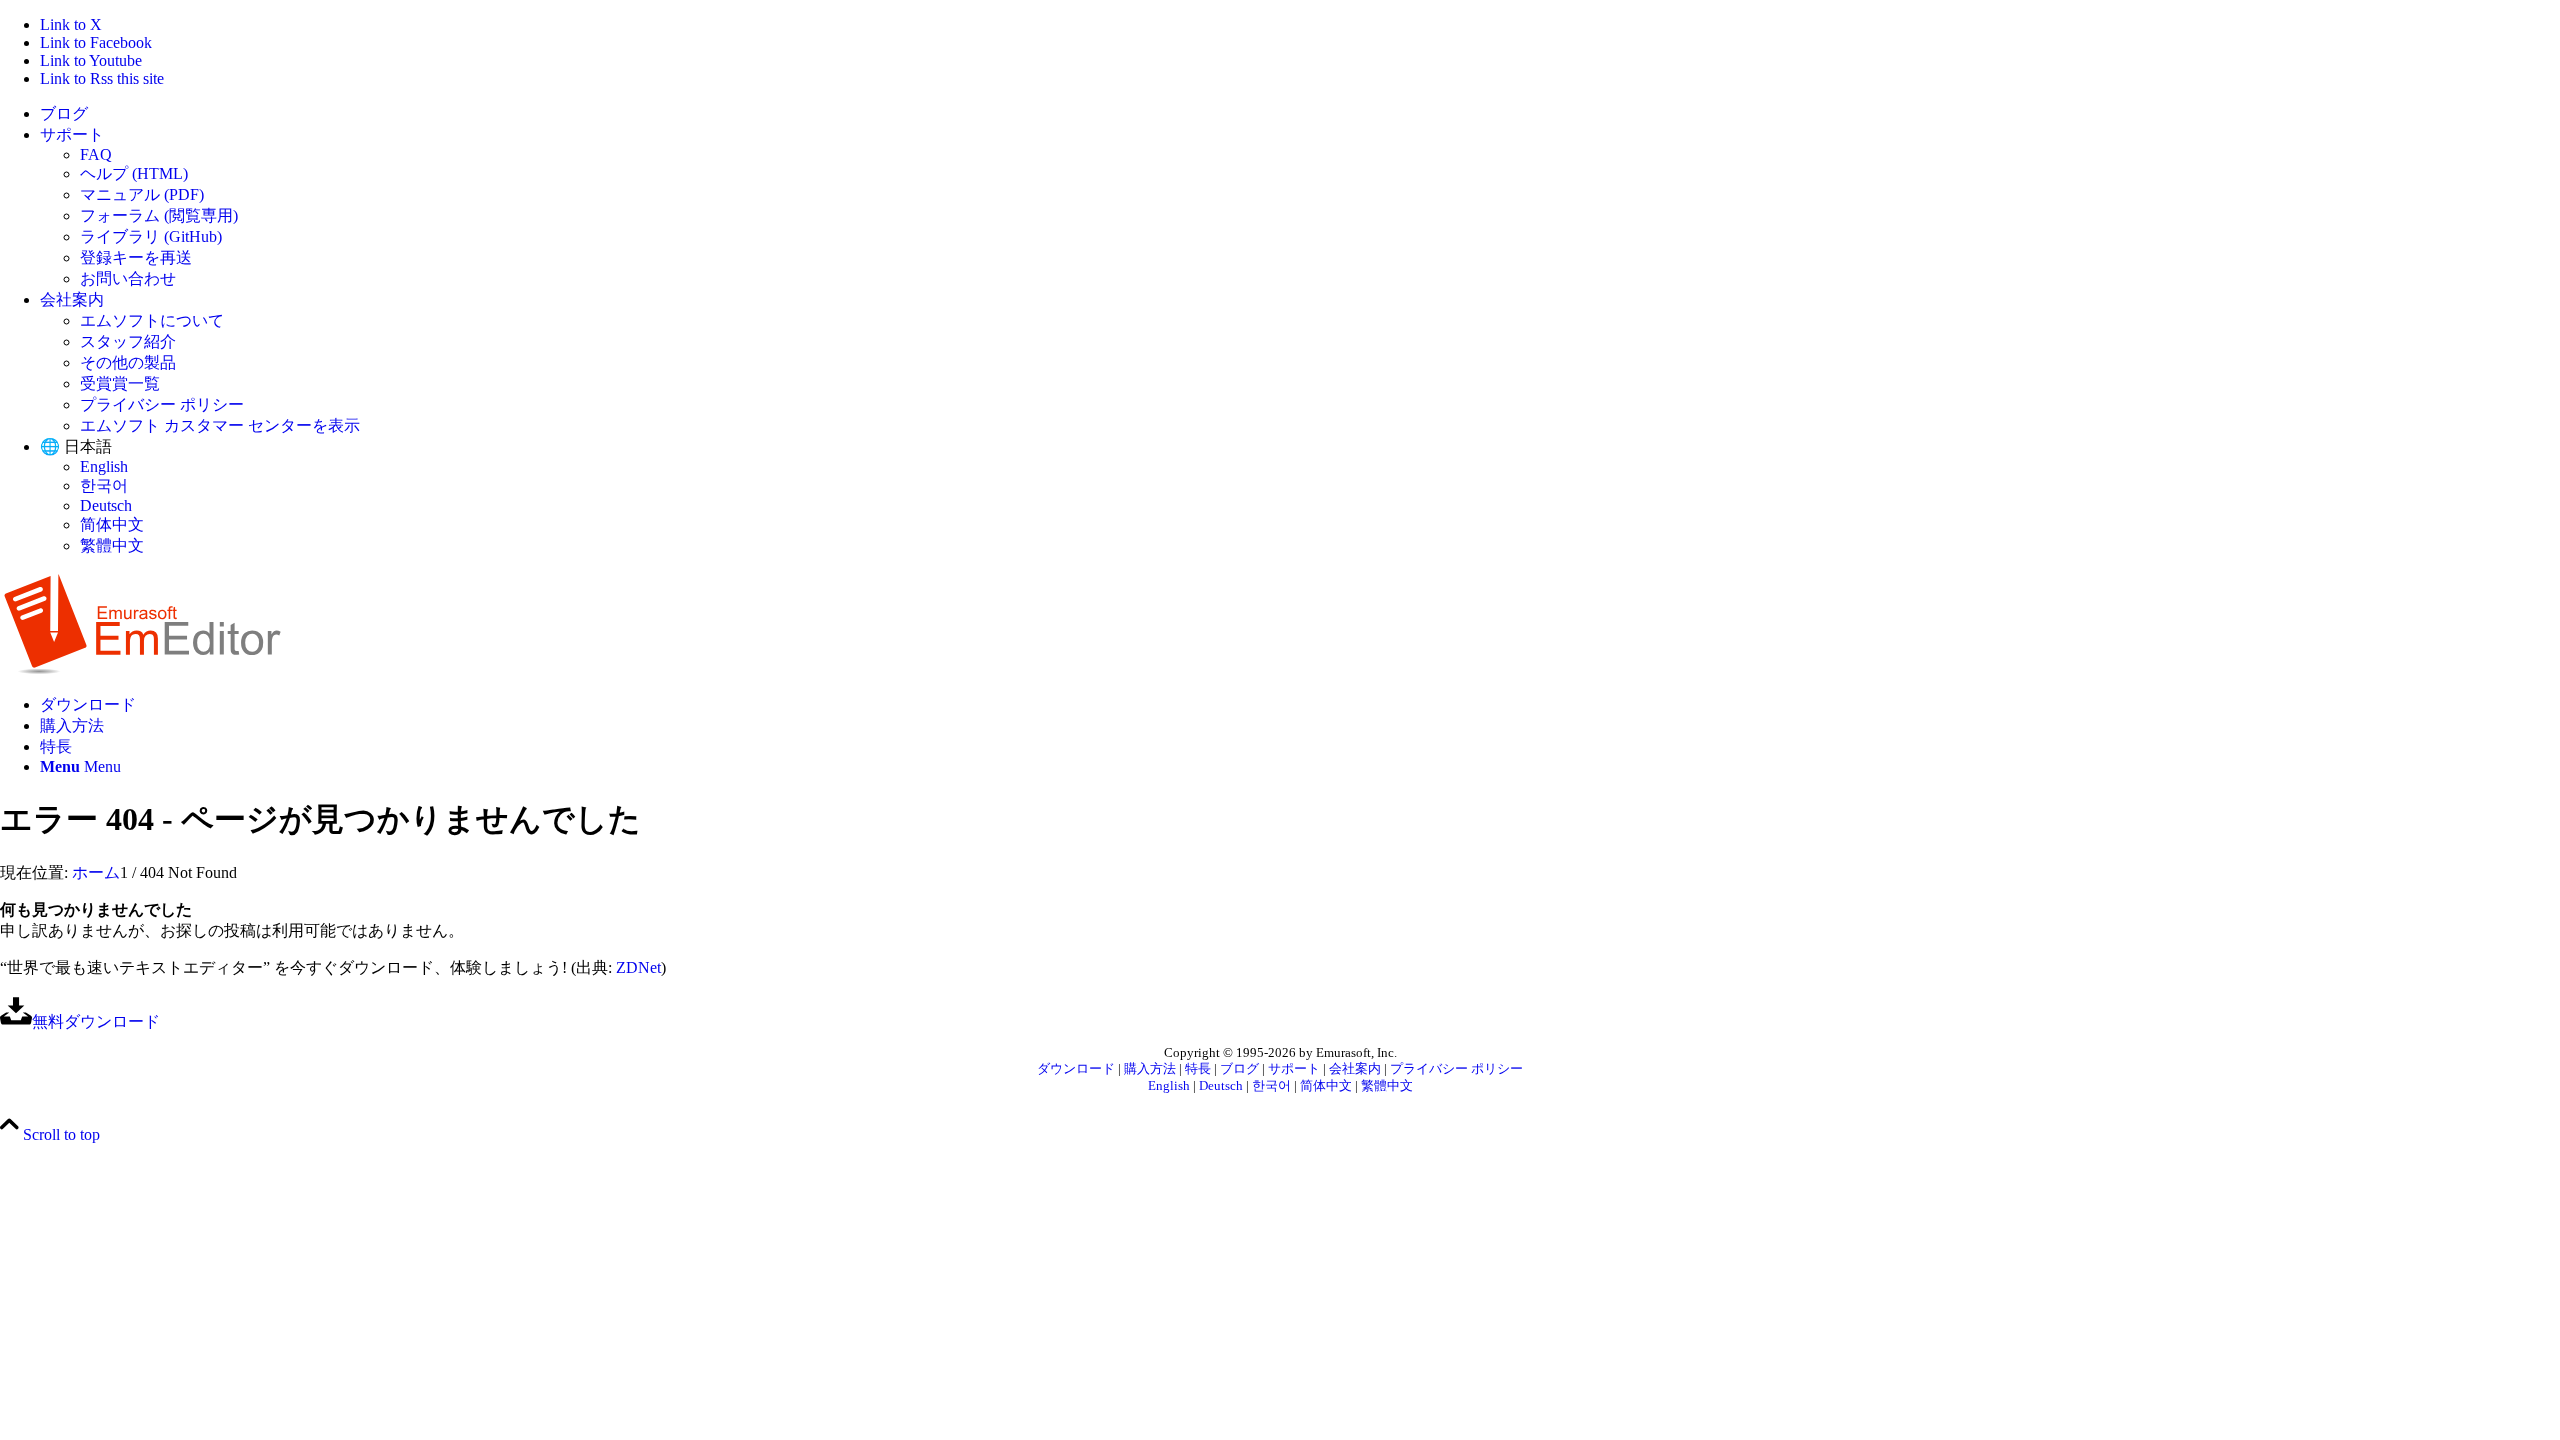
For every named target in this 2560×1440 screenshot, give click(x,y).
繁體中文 (112, 545)
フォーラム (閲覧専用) (159, 215)
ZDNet (638, 967)
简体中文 (112, 524)
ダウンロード (1076, 1069)
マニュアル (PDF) (142, 194)
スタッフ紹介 (128, 341)
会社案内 (72, 299)
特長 (1198, 1069)
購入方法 (1150, 1069)
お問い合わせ (128, 278)
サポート (72, 134)
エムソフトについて (152, 320)
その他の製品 (128, 362)
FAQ (96, 154)
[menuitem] (1300, 114)
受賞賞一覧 (120, 383)
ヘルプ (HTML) (134, 173)
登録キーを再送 (136, 257)
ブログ (64, 113)
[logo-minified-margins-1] (142, 669)
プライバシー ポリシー (162, 404)
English (104, 466)
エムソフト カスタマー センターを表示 (220, 425)
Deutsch (106, 505)
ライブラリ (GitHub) (151, 236)
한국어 (104, 485)
